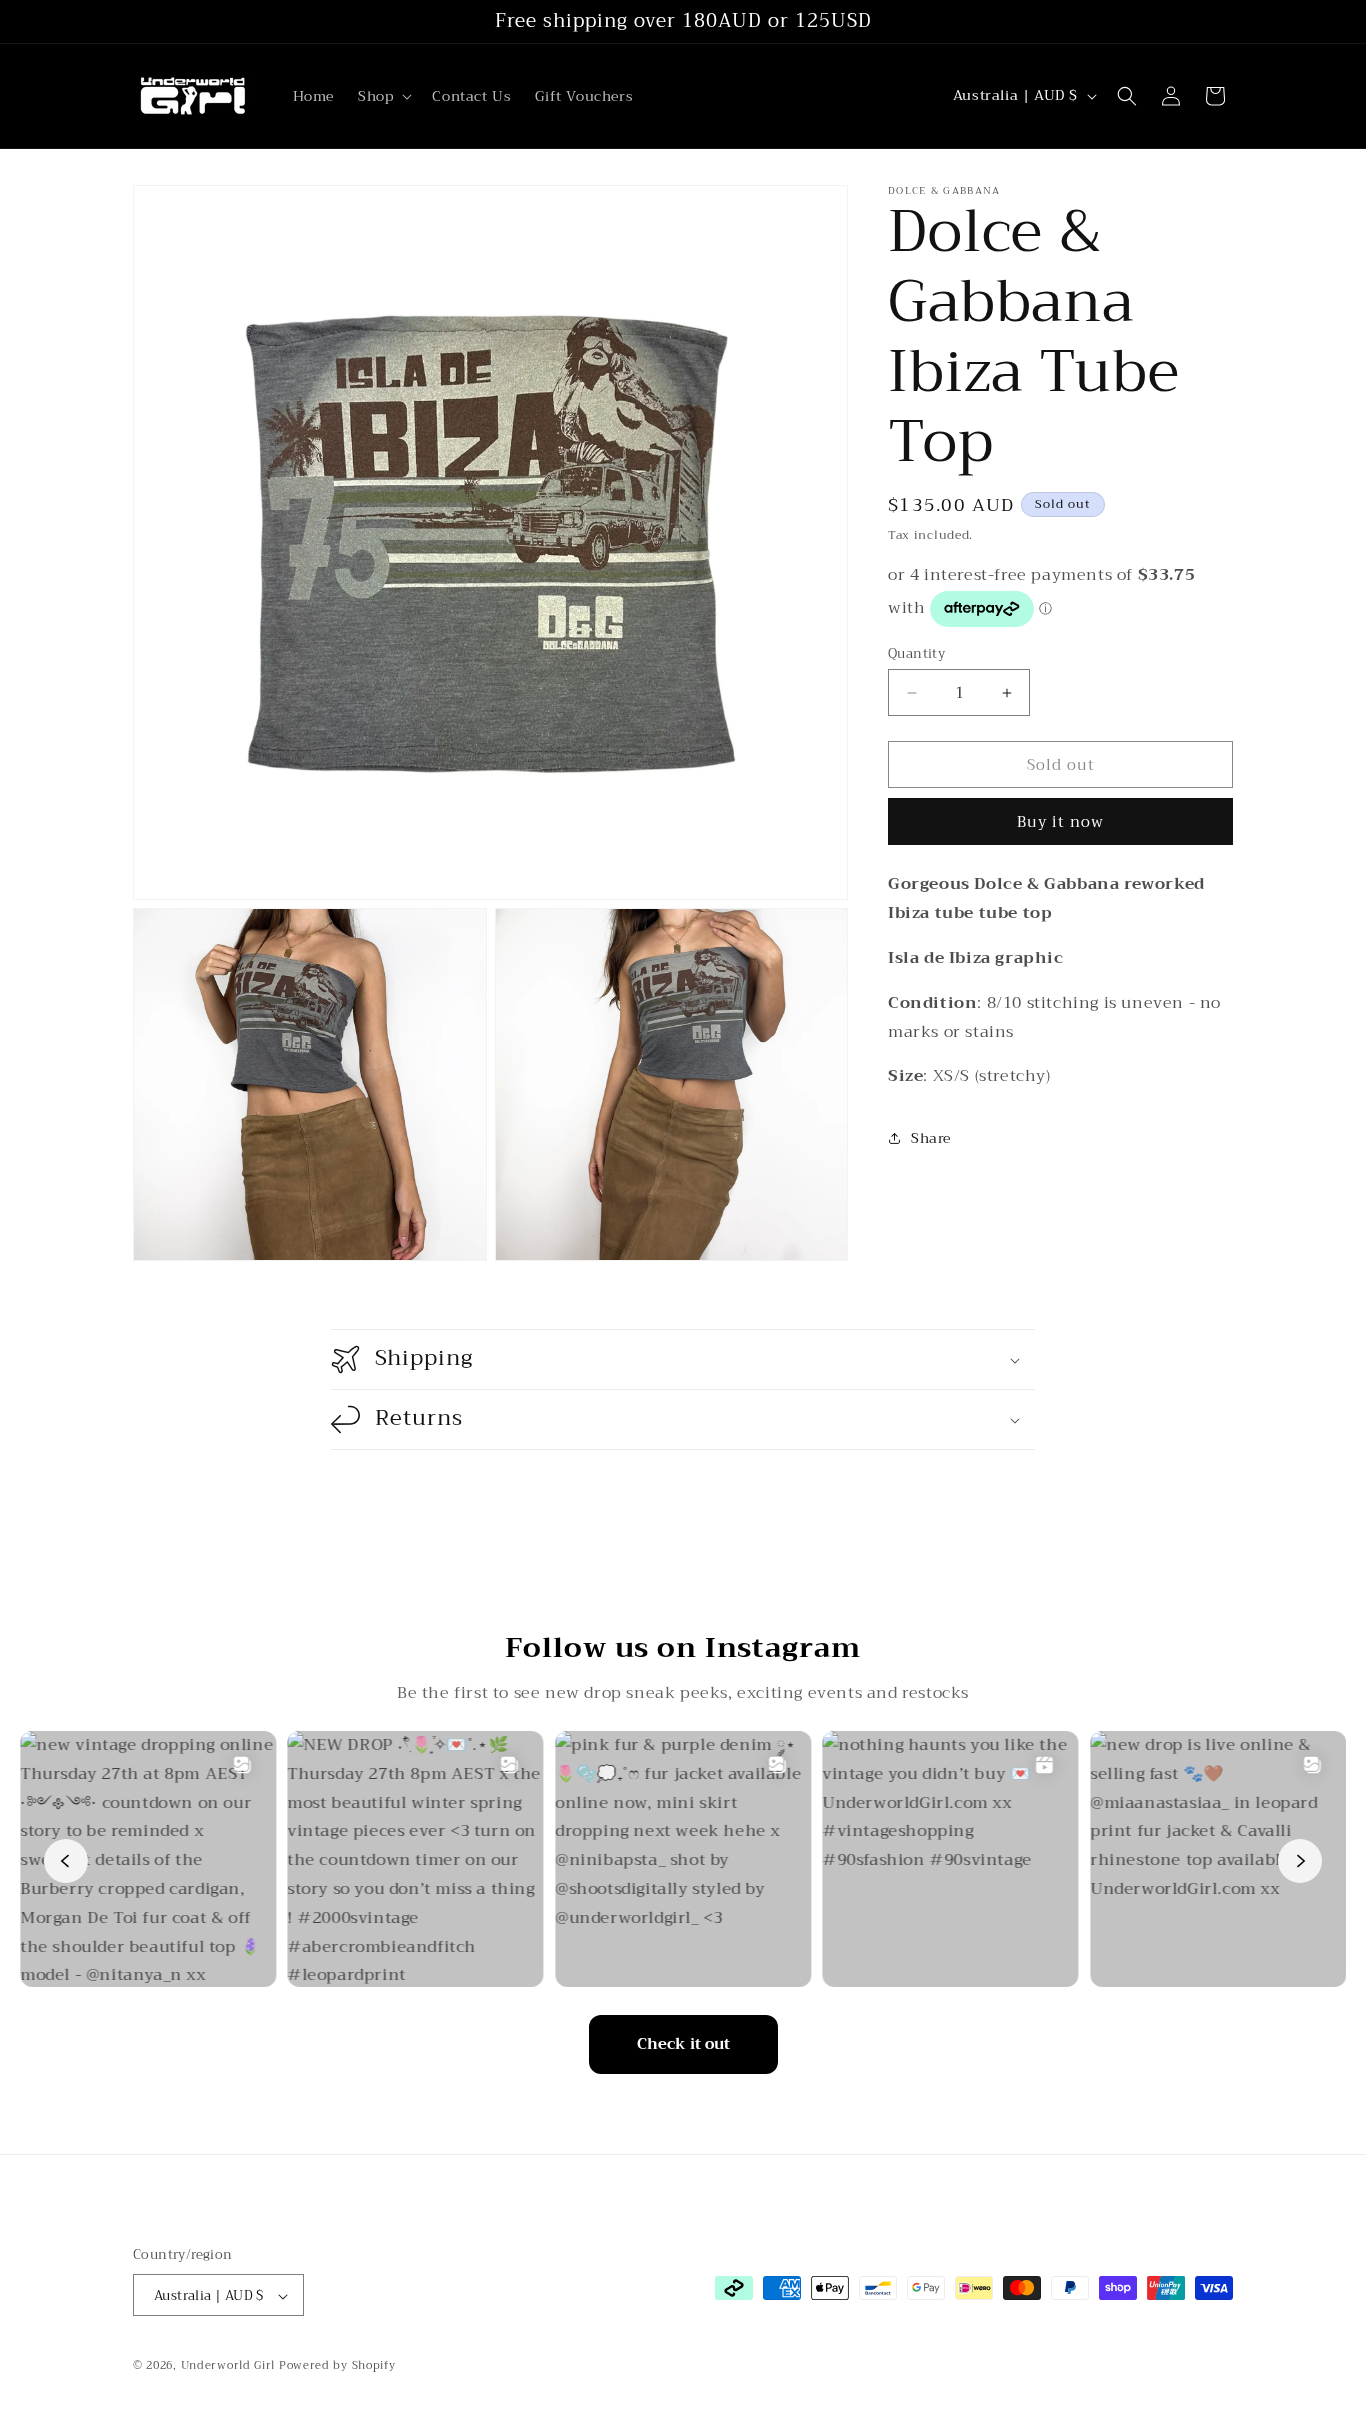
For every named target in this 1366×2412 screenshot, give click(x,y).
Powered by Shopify (337, 2366)
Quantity (916, 654)
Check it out (683, 2044)
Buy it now (1060, 822)
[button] (383, 96)
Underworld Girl (228, 2366)
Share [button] (931, 1138)
